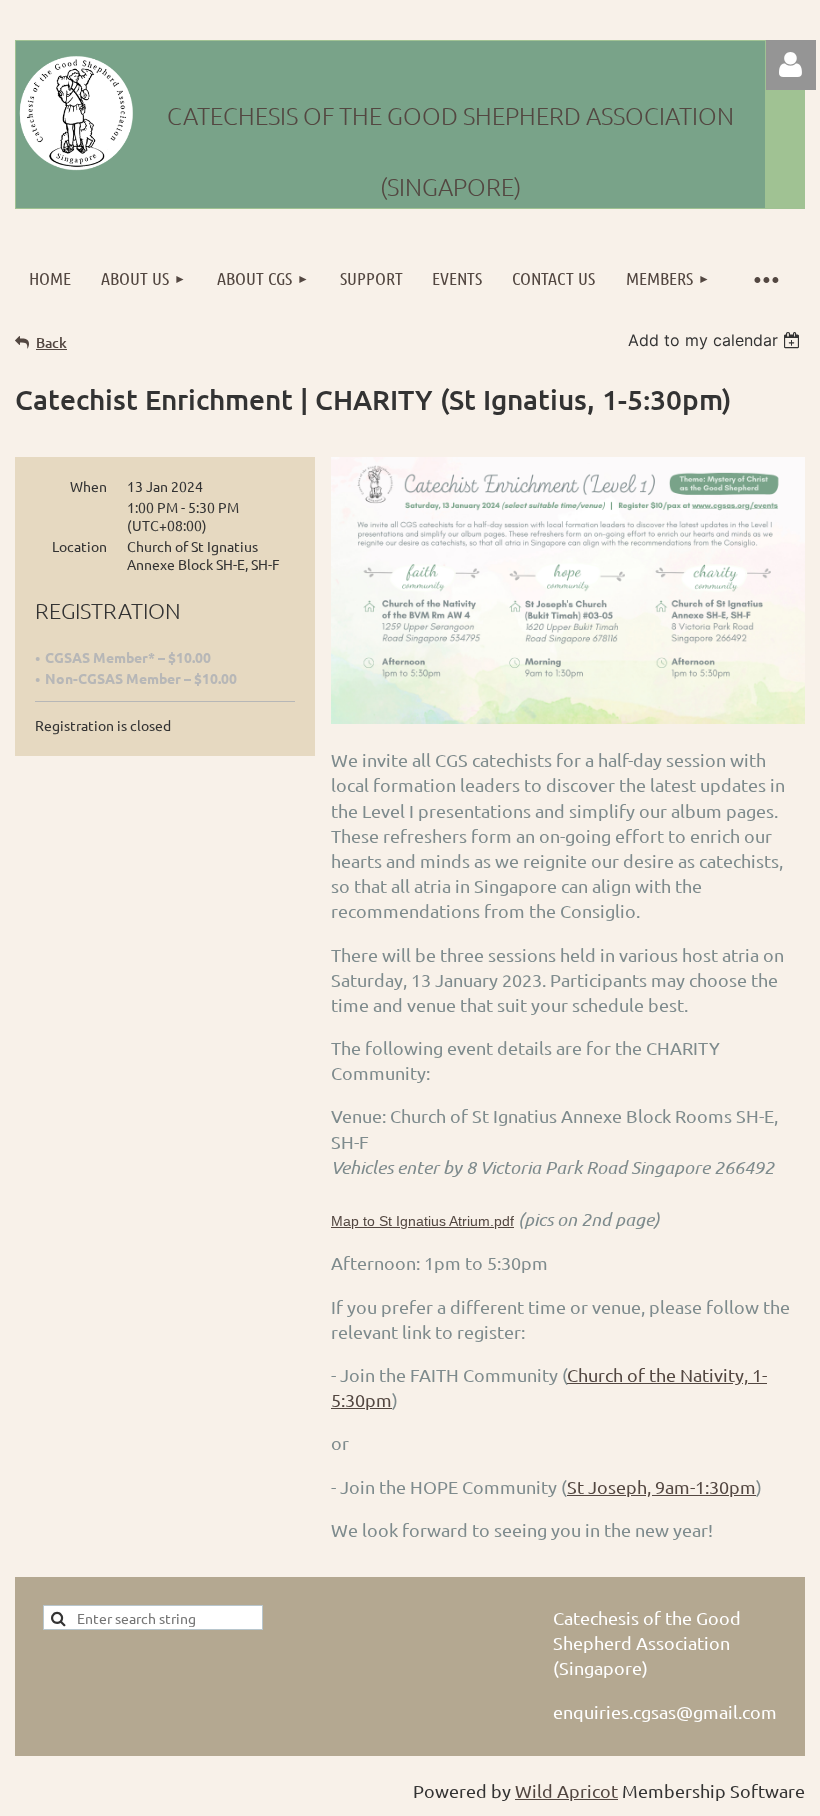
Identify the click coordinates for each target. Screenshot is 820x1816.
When (88, 486)
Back (51, 342)
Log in (791, 65)
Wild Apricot (566, 1790)
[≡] (765, 278)
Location (79, 546)
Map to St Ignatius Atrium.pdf (422, 1221)
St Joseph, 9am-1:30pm (661, 1486)
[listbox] (716, 340)
